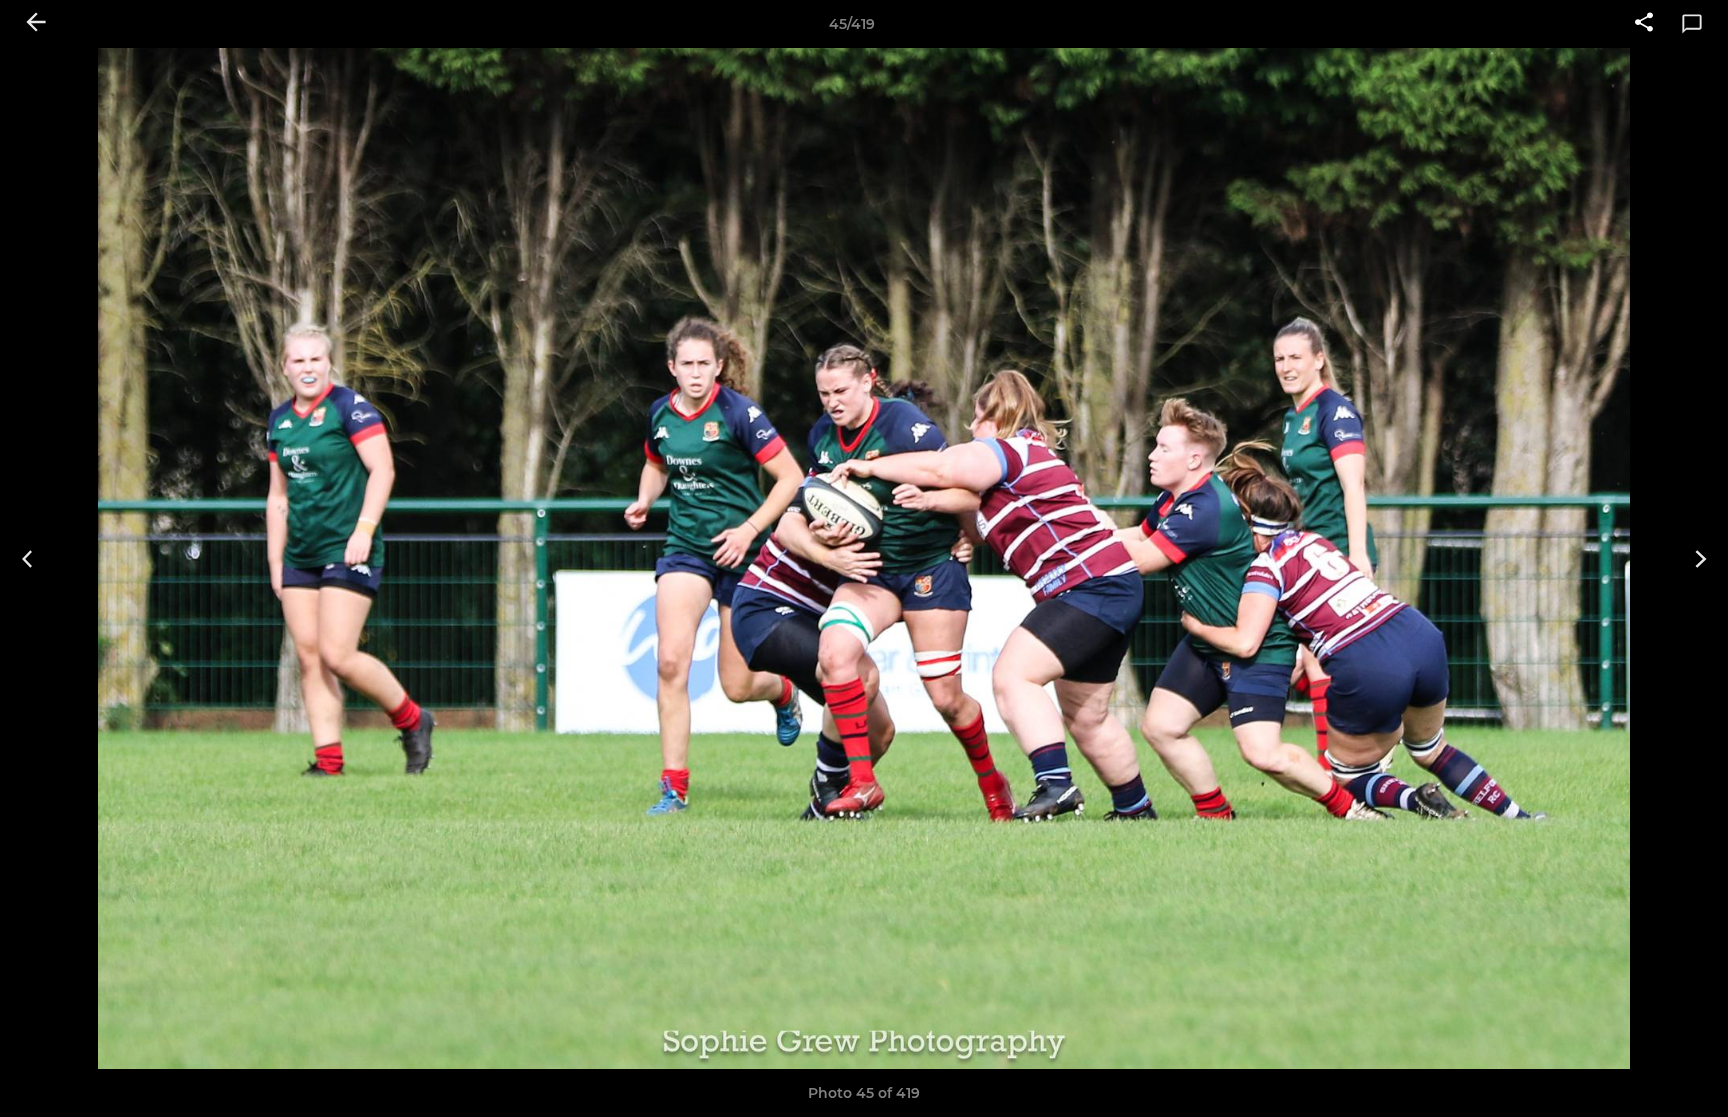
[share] (1644, 24)
